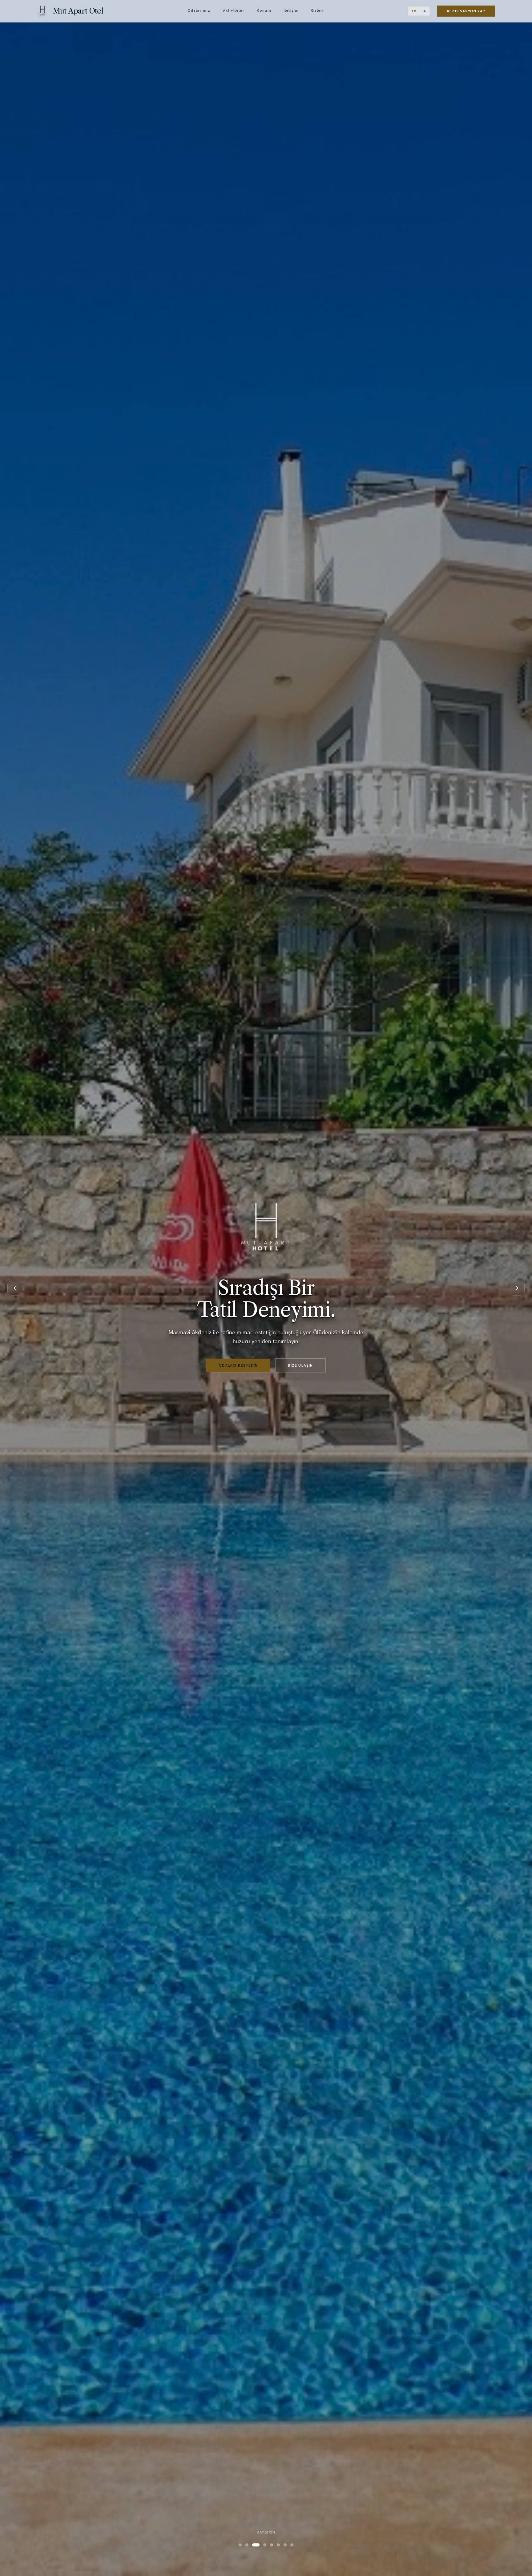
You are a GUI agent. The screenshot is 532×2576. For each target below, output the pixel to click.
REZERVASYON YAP (466, 11)
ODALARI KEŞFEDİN (238, 1365)
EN (424, 11)
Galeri (317, 11)
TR (414, 11)
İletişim (291, 11)
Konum (264, 11)
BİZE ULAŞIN (300, 1365)
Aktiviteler (234, 11)
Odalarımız (199, 11)
